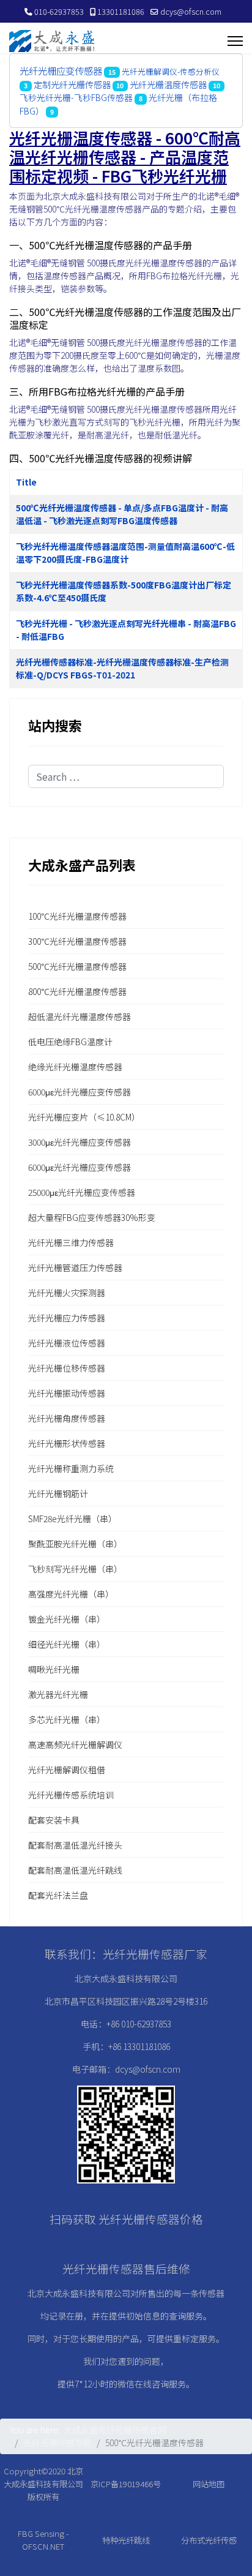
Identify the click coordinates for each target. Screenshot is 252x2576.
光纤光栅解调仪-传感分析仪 (171, 71)
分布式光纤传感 (209, 2540)
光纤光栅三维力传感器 (71, 1242)
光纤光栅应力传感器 (67, 1318)
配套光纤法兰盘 (58, 1895)
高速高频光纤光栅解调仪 (75, 1744)
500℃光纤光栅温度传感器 (77, 966)
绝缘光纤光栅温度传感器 (75, 1067)
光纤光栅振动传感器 (67, 1393)
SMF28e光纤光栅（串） (72, 1519)
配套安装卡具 (54, 1820)
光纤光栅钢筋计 (58, 1493)
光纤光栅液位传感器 (67, 1343)
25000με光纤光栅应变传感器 (82, 1192)
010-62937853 (59, 11)
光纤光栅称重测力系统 (71, 1468)
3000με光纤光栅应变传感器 (80, 1142)
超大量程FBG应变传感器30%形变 (92, 1217)
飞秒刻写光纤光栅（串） (75, 1569)
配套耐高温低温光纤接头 (75, 1845)
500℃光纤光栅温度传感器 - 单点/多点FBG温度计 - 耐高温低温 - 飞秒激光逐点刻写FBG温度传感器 (122, 514)
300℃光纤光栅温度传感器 (77, 941)
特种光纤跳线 (126, 2540)
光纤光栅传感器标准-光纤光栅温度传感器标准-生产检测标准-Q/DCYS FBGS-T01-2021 (122, 668)
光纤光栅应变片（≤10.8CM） (84, 1117)
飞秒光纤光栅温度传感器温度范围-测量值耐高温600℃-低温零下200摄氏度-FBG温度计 (125, 553)
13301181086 (121, 11)
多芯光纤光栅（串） (67, 1719)
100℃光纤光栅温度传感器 (77, 916)
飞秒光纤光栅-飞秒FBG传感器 (76, 97)
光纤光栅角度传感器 (67, 1418)
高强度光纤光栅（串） (71, 1594)
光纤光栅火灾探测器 (67, 1293)
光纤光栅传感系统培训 (71, 1795)
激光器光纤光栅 (58, 1694)
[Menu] (235, 41)
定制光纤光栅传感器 (72, 84)
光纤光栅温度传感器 (168, 84)
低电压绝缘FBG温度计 (70, 1042)
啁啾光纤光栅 (54, 1669)
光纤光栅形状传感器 (67, 1443)
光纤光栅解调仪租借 (67, 1770)
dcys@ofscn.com (191, 11)
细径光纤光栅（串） (67, 1644)
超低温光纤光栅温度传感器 (80, 1016)
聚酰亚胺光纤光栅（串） (75, 1544)
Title (26, 482)
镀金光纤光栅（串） (67, 1619)
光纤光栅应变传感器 (61, 70)
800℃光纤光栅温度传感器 (77, 991)
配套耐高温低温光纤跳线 (75, 1870)
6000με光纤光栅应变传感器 (80, 1092)
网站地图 (209, 2484)
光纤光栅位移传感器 (67, 1368)
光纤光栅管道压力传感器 (75, 1267)
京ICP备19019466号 (126, 2484)
